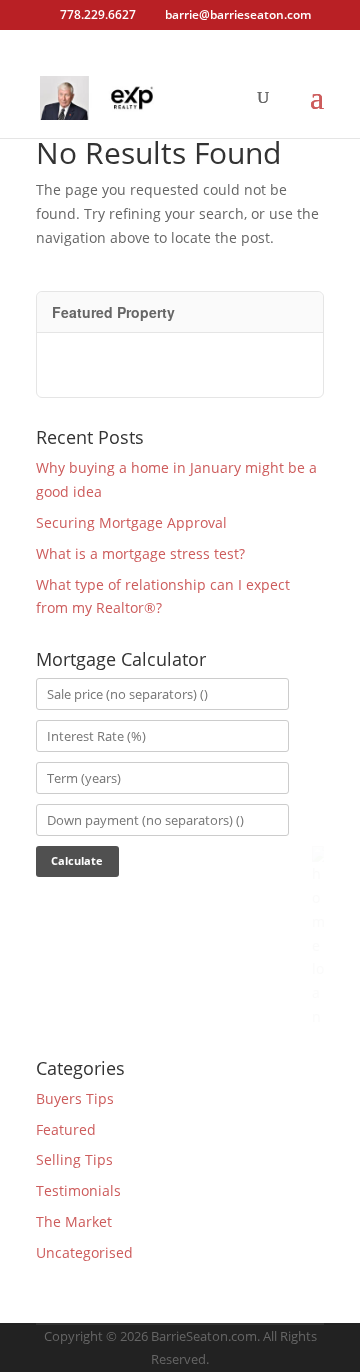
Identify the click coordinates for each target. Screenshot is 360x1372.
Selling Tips (74, 1159)
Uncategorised (84, 1252)
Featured (66, 1129)
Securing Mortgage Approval (131, 522)
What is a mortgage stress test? (140, 553)
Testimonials (78, 1190)
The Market (74, 1221)
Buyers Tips (75, 1098)
